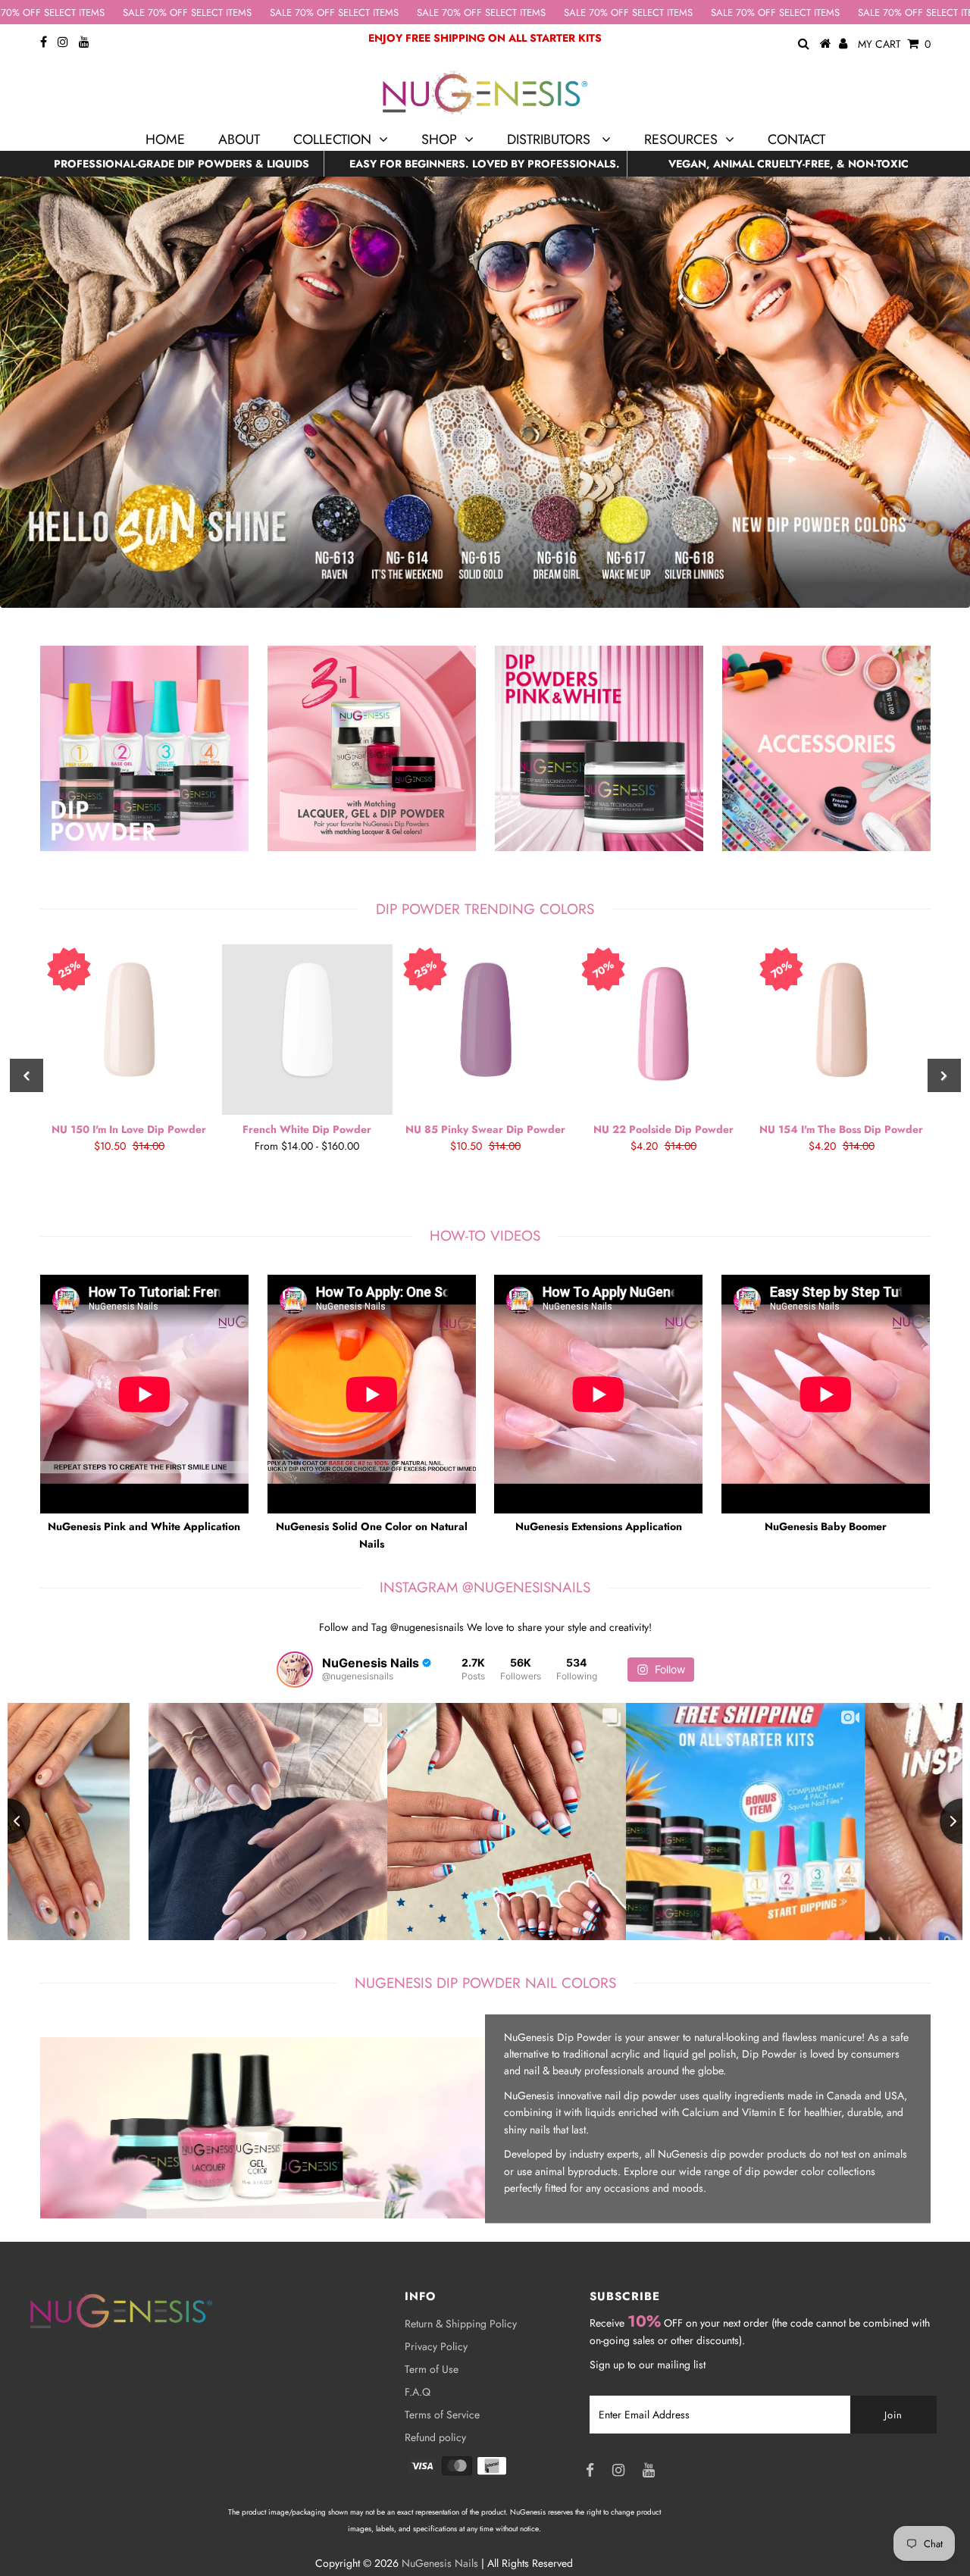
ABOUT (239, 139)
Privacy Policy (436, 2346)
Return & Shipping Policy (461, 2324)
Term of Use (432, 2369)
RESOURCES (681, 139)
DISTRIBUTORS (551, 139)
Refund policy (435, 2437)
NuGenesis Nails (440, 2563)
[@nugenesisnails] (295, 1670)
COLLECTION (332, 139)
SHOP (439, 139)
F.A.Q (418, 2392)
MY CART (894, 44)
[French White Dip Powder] (307, 1030)
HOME (165, 139)
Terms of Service (442, 2415)
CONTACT (796, 139)
